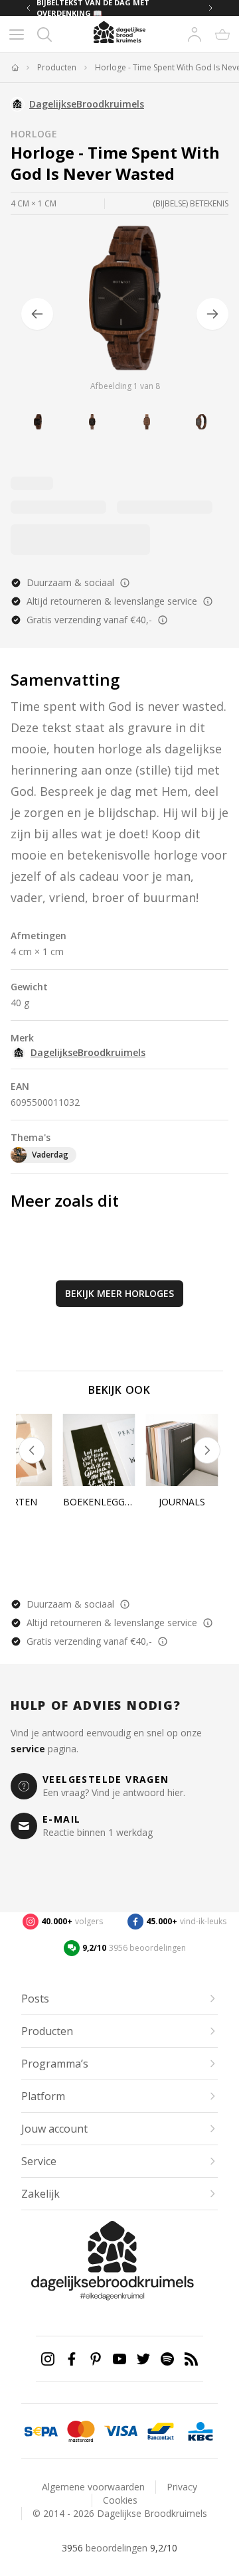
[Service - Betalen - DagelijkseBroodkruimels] (41, 2431)
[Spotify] (167, 2359)
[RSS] (191, 2359)
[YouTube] (119, 2359)
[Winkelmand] (222, 35)
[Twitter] (143, 2359)
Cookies (120, 2500)
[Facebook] (72, 2359)
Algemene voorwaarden (93, 2487)
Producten (57, 68)
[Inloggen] (195, 35)
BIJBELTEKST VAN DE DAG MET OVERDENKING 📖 (93, 8)
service (28, 1749)
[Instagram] (48, 2359)
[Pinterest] (96, 2359)
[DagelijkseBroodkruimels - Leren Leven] (15, 68)
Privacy (182, 2487)
